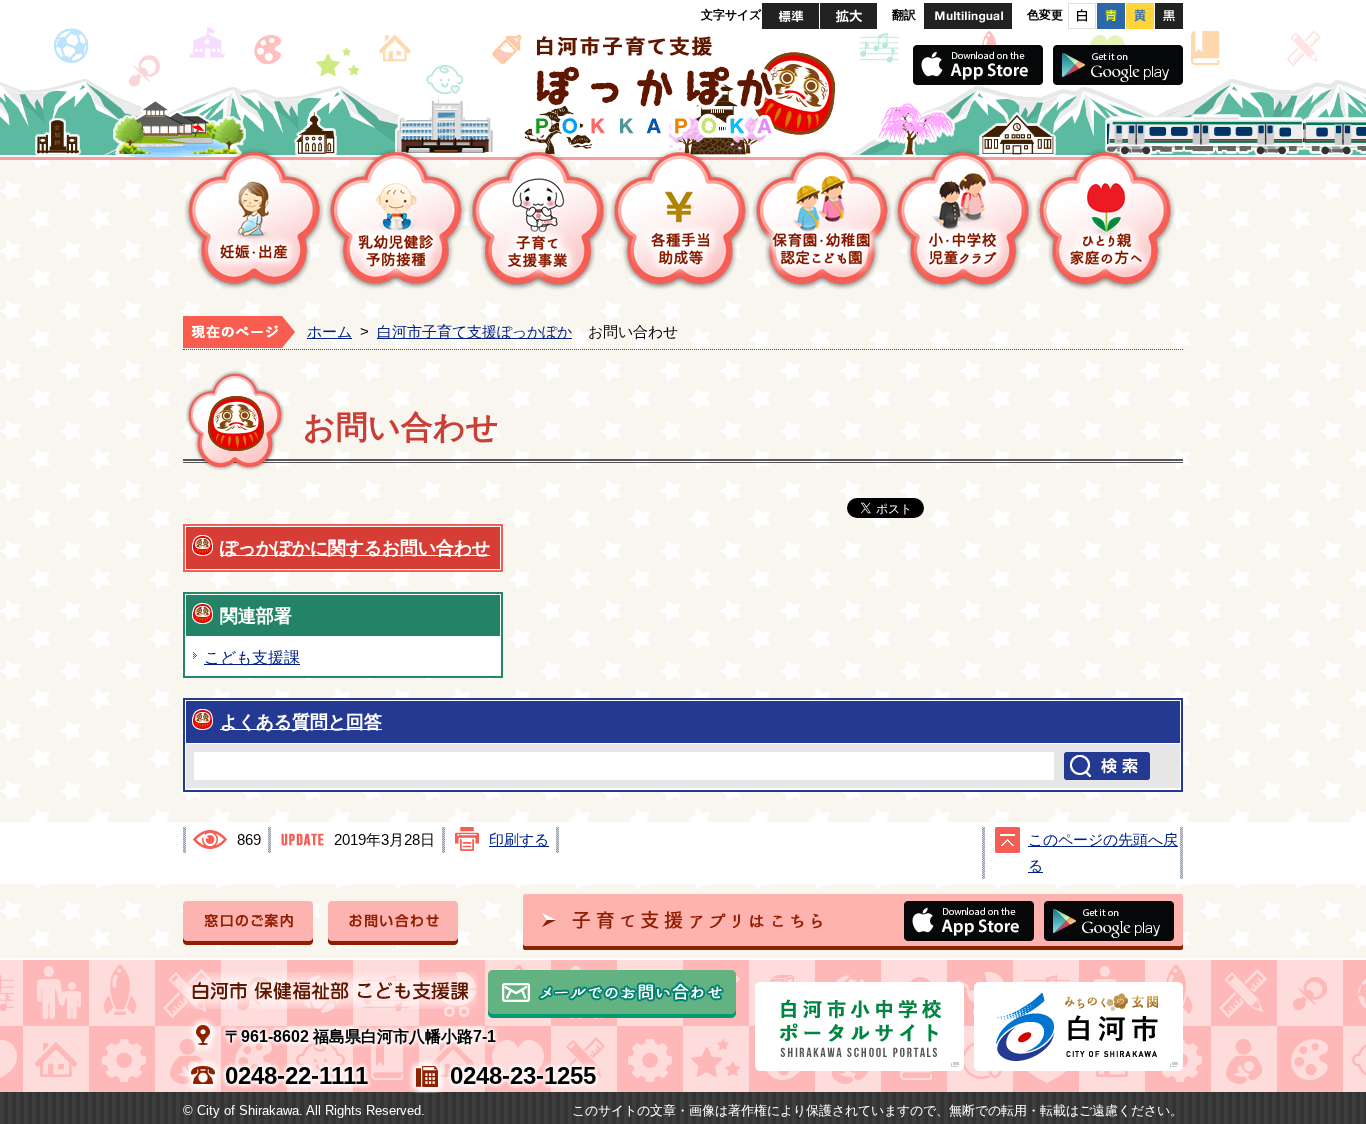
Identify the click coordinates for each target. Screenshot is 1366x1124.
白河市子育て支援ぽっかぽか (474, 332)
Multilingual (968, 16)
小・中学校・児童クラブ (964, 219)
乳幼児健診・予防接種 (396, 219)
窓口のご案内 (248, 923)
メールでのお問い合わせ (612, 994)
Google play (1118, 65)
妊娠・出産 (254, 219)
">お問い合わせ (393, 923)
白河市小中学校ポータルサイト (859, 1026)
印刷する (519, 840)
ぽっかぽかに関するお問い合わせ (355, 547)
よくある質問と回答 (301, 721)
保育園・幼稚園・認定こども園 (822, 219)
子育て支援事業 (538, 219)
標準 (790, 16)
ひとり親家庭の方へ (1106, 219)
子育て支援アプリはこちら (853, 922)
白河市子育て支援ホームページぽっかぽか (683, 84)
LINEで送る (1114, 509)
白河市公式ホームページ (1078, 1026)
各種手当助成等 (680, 219)
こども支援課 (252, 657)
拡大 (848, 16)
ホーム (329, 332)
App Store (978, 65)
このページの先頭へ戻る (1103, 853)
